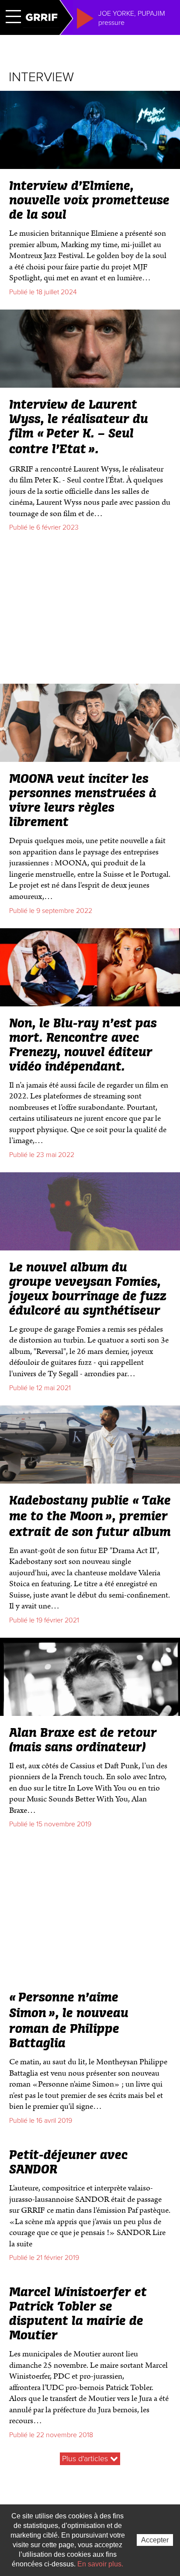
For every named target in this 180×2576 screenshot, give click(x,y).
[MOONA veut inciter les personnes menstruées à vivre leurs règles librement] (90, 758)
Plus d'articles (86, 2459)
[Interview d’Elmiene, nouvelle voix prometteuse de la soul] (90, 165)
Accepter (155, 2540)
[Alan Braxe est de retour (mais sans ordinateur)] (90, 1712)
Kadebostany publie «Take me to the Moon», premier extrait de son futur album (90, 1517)
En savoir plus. (100, 2564)
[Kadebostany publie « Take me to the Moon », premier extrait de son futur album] (90, 1480)
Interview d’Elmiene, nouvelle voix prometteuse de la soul (89, 201)
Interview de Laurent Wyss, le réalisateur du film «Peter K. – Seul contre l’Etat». (79, 427)
